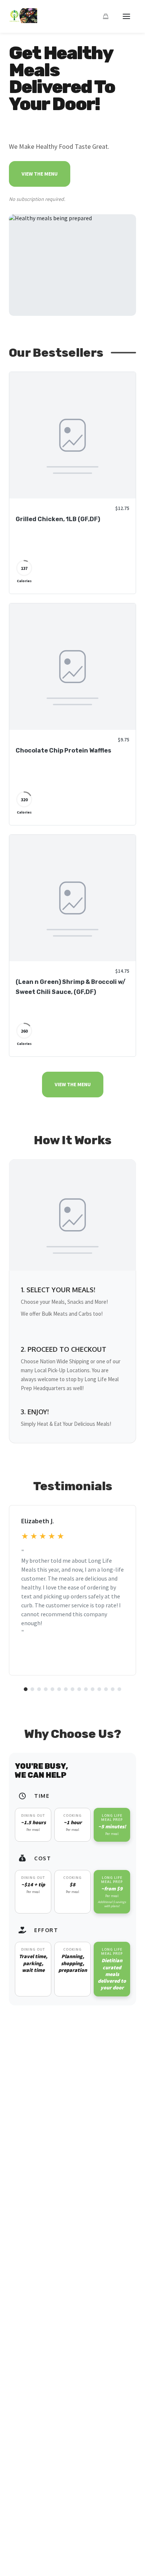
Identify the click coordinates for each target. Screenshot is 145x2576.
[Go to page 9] (79, 1689)
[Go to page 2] (32, 1689)
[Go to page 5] (52, 1689)
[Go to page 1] (26, 1689)
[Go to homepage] (23, 21)
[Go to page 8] (72, 1689)
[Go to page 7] (66, 1689)
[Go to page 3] (39, 1689)
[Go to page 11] (93, 1689)
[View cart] (106, 16)
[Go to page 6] (59, 1689)
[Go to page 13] (106, 1689)
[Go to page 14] (113, 1689)
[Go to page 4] (46, 1689)
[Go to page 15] (119, 1689)
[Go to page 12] (99, 1689)
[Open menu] (126, 16)
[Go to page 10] (86, 1689)
